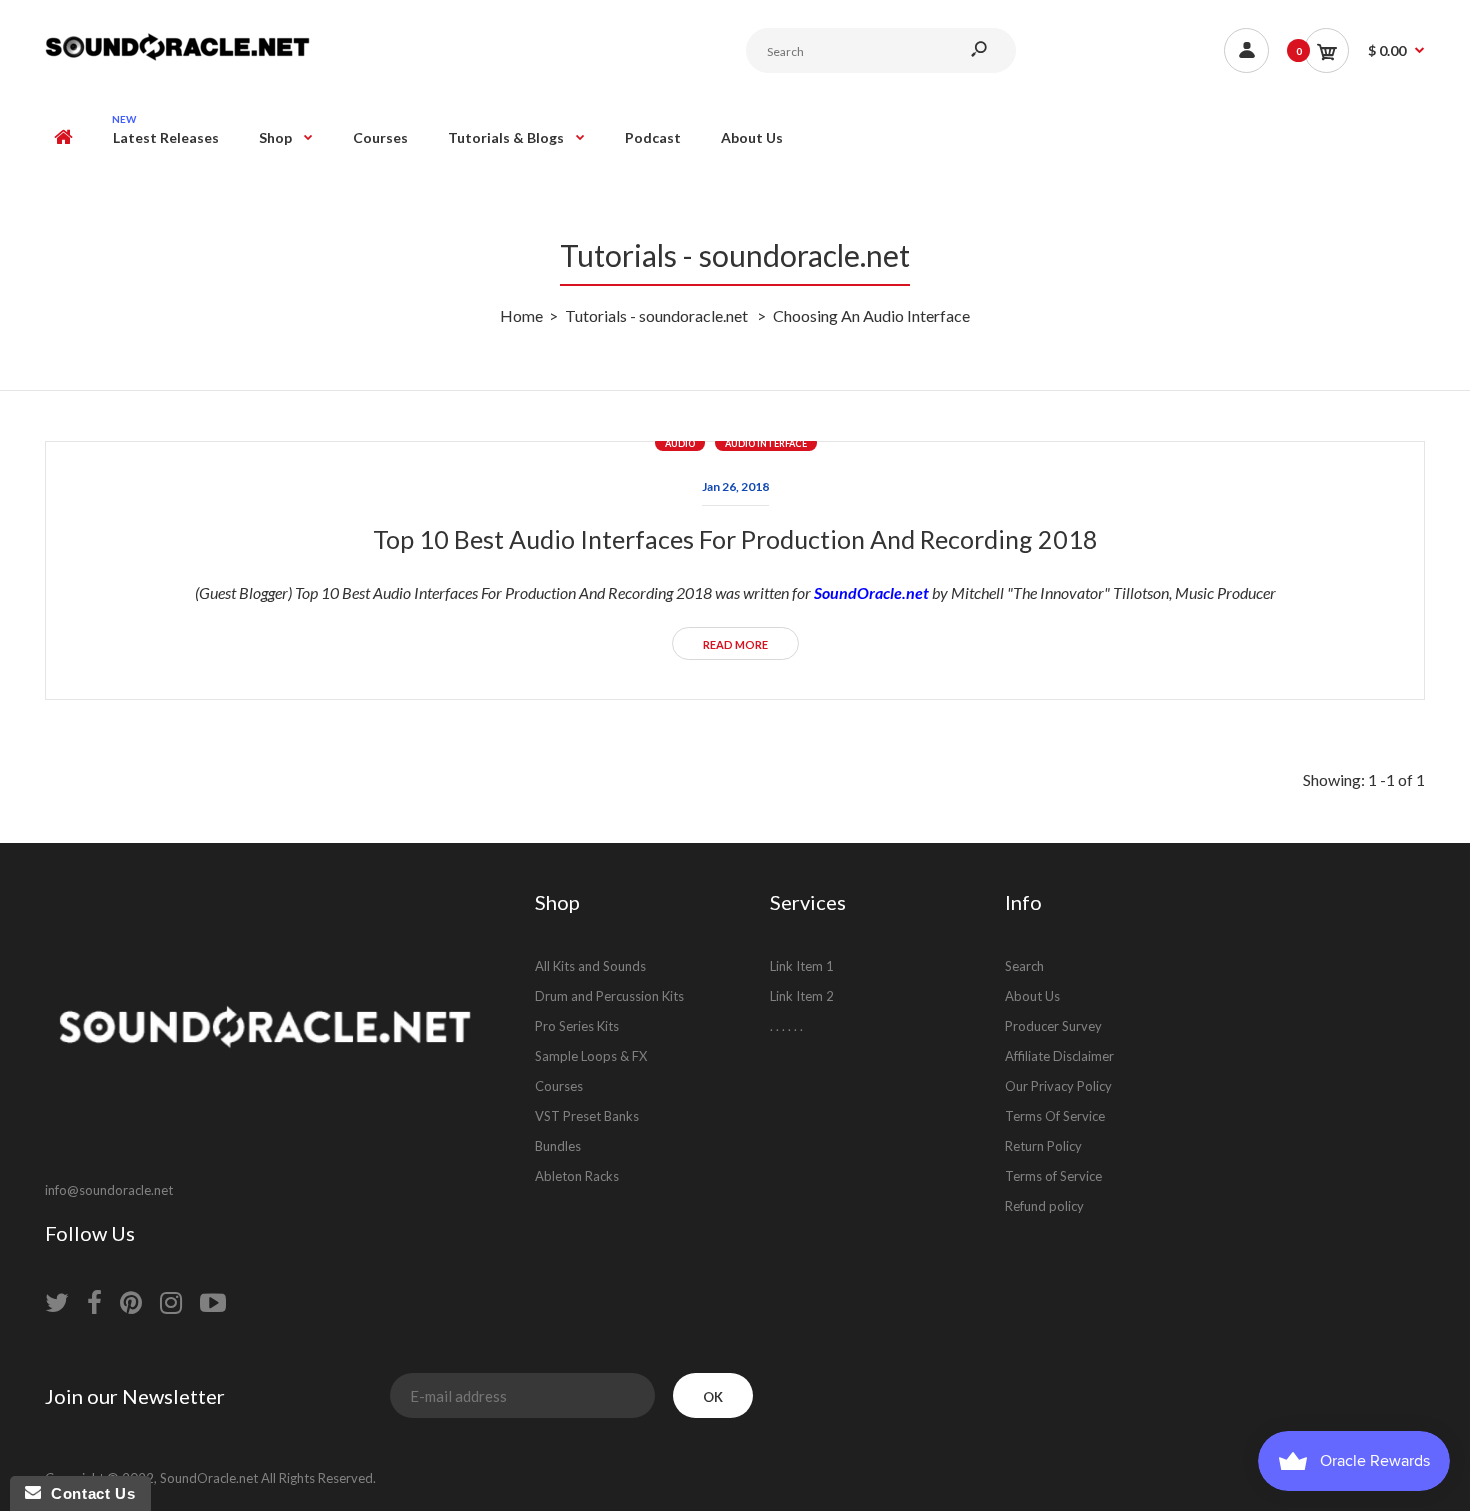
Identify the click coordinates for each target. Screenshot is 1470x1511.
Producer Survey (1053, 1026)
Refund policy (1044, 1206)
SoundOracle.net (871, 592)
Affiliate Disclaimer (1059, 1056)
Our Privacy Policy (1058, 1086)
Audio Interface (766, 443)
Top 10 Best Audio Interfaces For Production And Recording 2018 (735, 539)
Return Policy (1043, 1146)
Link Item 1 (802, 966)
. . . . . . (786, 1026)
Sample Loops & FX (591, 1056)
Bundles (558, 1146)
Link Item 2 (802, 996)
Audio (680, 443)
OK (713, 1397)
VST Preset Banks (587, 1116)
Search (1024, 966)
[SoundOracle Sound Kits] (177, 57)
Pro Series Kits (577, 1026)
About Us (1032, 996)
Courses (559, 1086)
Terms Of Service (1055, 1116)
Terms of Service (1053, 1176)
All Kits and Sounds (590, 966)
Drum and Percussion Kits (609, 996)
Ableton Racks (577, 1176)
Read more (735, 644)
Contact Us (88, 1493)
